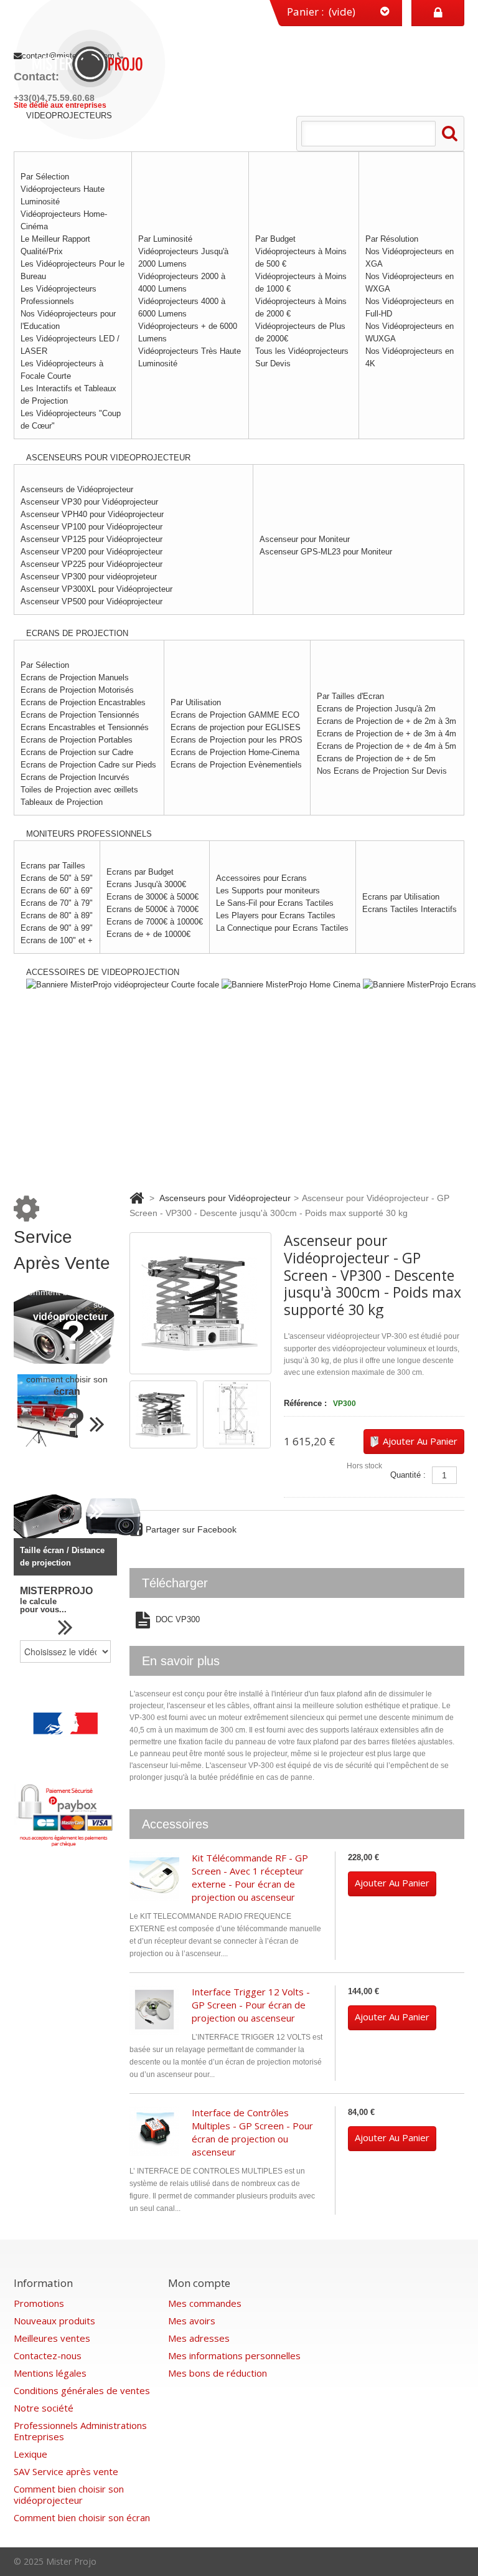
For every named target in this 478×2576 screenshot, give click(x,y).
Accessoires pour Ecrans (261, 878)
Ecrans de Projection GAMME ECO (235, 715)
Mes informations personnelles (234, 2355)
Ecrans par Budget (140, 872)
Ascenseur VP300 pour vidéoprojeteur (89, 577)
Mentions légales (50, 2373)
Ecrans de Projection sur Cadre (77, 752)
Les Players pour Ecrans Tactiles (276, 915)
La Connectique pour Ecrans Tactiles (282, 928)
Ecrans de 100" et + (57, 940)
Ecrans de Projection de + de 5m (376, 758)
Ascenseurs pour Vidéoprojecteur (225, 1198)
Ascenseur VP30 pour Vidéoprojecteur (89, 502)
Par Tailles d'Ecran (350, 696)
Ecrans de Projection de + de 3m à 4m (387, 734)
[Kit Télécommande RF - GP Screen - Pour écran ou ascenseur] (154, 1876)
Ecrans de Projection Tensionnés (80, 715)
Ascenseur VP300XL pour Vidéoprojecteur (96, 589)
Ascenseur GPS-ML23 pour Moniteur (326, 552)
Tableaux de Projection (62, 802)
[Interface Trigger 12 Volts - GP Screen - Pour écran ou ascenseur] (154, 2010)
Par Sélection (45, 177)
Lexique (30, 2454)
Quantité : (408, 1475)
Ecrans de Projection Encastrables (83, 702)
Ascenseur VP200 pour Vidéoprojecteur (91, 552)
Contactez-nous (48, 2355)
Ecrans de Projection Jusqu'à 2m (376, 709)
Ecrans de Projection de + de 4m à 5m (387, 746)
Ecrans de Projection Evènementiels (236, 765)
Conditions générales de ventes (82, 2390)
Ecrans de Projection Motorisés (77, 690)
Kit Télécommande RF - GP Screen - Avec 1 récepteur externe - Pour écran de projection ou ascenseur (250, 1877)
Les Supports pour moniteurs (268, 891)
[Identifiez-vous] (438, 13)
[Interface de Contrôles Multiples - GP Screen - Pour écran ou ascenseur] (154, 2131)
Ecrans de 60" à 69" (57, 891)
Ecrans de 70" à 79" (57, 903)
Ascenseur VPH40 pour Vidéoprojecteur (92, 514)
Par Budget (275, 239)
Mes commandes (205, 2303)
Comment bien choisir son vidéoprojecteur (69, 2494)
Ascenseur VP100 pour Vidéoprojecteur (91, 527)
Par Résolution (392, 239)
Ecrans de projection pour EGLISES (236, 727)
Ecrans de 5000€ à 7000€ (152, 909)
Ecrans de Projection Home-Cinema (235, 752)
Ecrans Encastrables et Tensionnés (85, 727)
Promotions (39, 2303)
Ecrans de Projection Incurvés (75, 777)
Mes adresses (199, 2338)
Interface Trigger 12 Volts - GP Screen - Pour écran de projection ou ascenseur (251, 2005)
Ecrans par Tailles (53, 866)
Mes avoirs (192, 2321)
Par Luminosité (165, 239)
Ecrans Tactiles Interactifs (410, 909)
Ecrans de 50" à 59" (57, 878)
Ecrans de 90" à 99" (57, 928)
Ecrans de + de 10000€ (148, 934)
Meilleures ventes (52, 2338)
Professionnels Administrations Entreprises (80, 2431)
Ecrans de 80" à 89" (57, 915)
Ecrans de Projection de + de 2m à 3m (387, 721)
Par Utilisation (196, 702)
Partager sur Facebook (191, 1529)
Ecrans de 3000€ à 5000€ (152, 897)
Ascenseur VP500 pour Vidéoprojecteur (91, 601)
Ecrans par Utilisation (401, 897)
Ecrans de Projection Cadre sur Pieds (88, 765)
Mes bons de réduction (218, 2373)
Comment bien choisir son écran (82, 2517)
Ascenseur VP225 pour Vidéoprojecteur (91, 564)
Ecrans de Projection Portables (77, 740)
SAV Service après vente (66, 2471)
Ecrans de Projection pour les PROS (237, 740)
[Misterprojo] (91, 63)
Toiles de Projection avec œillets (79, 790)
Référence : (305, 1403)
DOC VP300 (176, 1620)
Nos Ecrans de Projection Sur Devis (382, 771)
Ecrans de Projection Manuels (75, 677)
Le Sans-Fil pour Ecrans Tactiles (275, 903)
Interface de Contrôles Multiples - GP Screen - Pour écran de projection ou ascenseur (252, 2132)
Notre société (44, 2408)
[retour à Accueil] (137, 1198)
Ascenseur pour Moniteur (305, 539)
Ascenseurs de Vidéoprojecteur (77, 489)
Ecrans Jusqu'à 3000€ (146, 884)
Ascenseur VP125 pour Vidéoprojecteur (91, 539)
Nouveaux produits (54, 2321)
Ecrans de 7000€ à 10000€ (155, 922)
